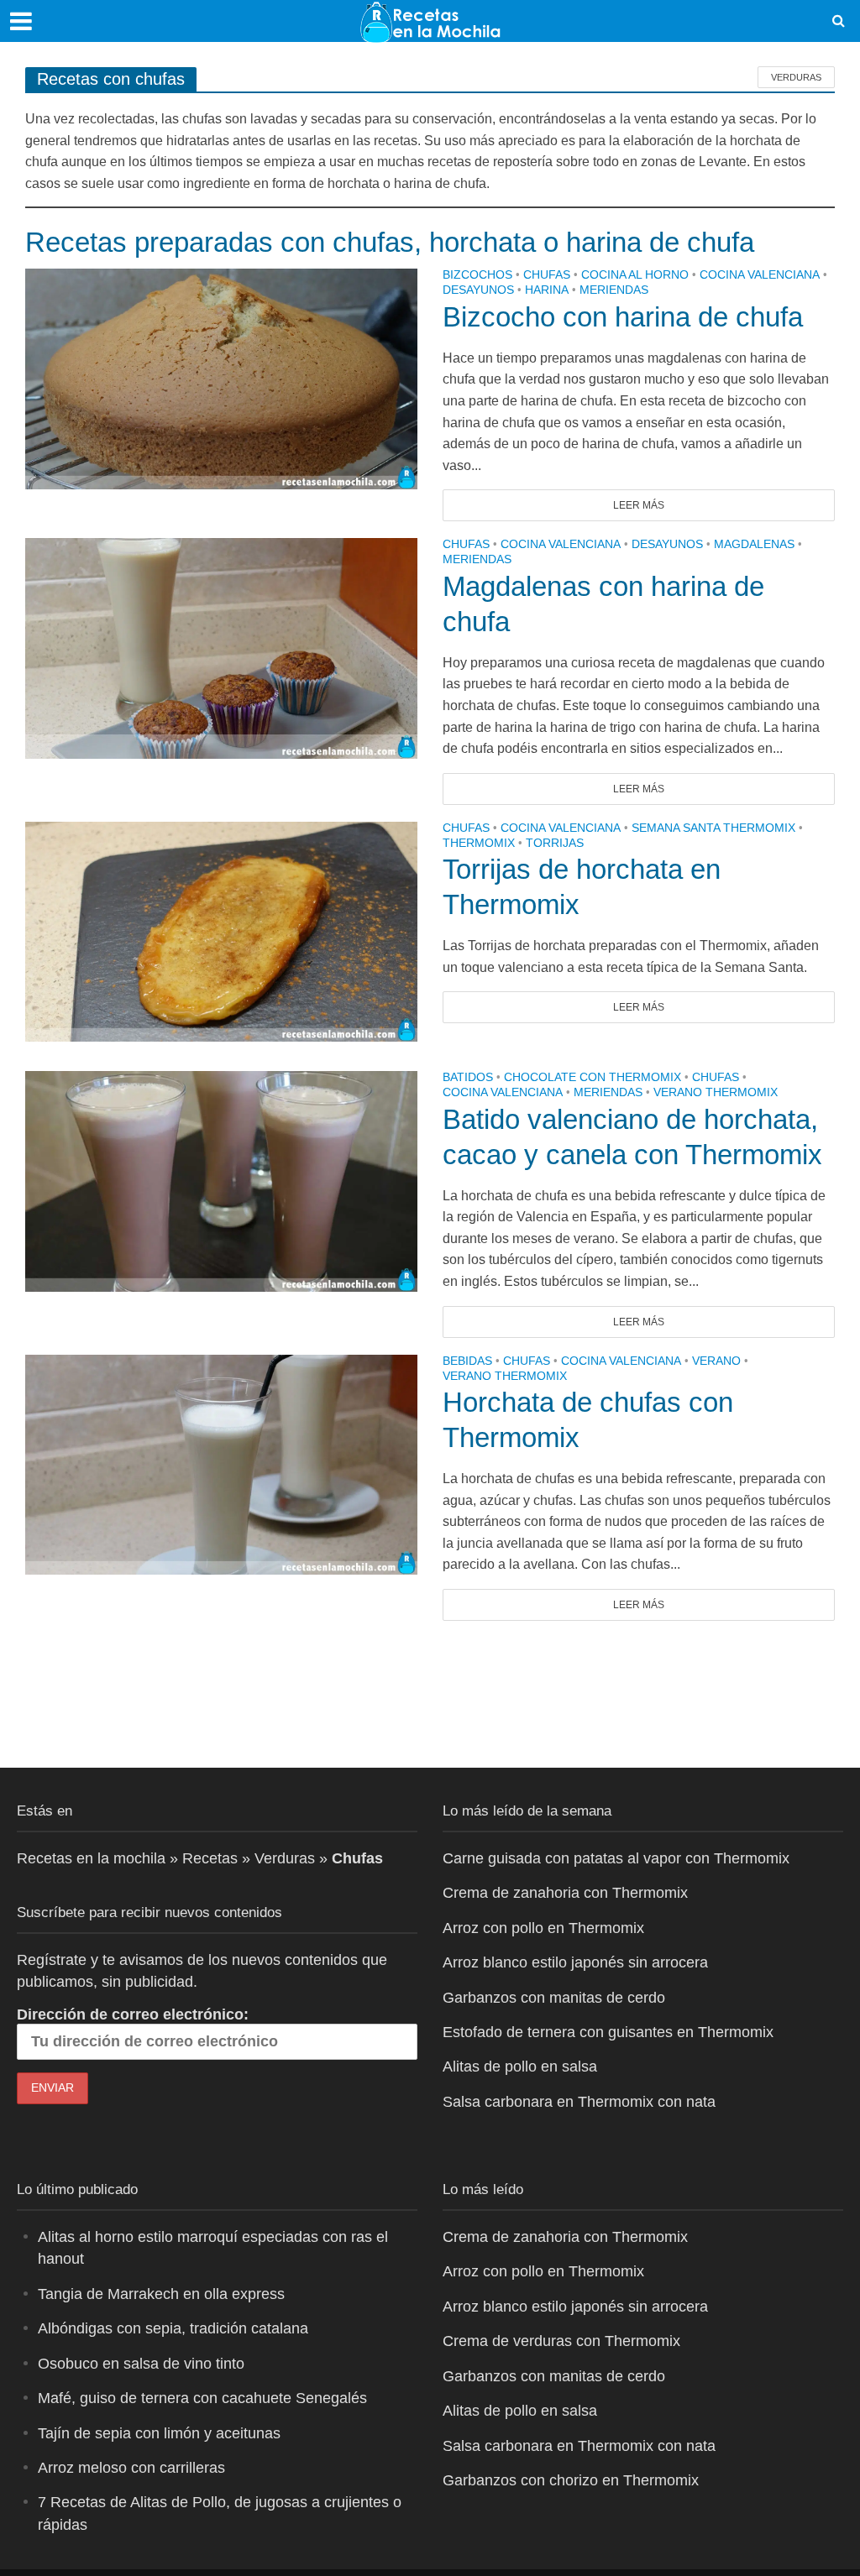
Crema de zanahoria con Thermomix (565, 1893)
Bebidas (467, 1361)
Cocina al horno (635, 275)
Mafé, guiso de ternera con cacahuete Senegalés (202, 2398)
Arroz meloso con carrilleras (131, 2468)
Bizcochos (477, 275)
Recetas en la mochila (91, 1858)
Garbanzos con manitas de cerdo (554, 1998)
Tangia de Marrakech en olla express (161, 2294)
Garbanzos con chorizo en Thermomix (571, 2480)
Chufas (547, 275)
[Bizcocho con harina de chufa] (221, 378)
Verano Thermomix (716, 1092)
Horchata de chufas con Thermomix (588, 1420)
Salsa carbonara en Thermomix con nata (579, 2102)
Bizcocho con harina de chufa (623, 317)
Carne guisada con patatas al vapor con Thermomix (616, 1858)
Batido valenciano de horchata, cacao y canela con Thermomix (632, 1137)
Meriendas (614, 290)
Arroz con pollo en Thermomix (543, 1928)
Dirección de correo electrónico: (133, 2014)
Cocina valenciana (760, 275)
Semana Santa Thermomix (713, 828)
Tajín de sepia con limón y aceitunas (159, 2433)
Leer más (639, 505)
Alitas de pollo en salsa (520, 2067)
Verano (716, 1361)
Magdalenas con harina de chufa (603, 604)
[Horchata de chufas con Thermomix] (221, 1463)
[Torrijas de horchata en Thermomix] (221, 930)
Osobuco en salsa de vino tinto (141, 2364)
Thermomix (479, 843)
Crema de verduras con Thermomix (561, 2341)
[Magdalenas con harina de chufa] (221, 648)
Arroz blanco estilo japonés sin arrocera (575, 1962)
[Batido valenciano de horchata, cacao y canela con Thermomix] (221, 1181)
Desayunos (478, 290)
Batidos (468, 1077)
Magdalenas (754, 544)
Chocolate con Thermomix (593, 1077)
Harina (547, 290)
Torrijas (555, 843)
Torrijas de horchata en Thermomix (582, 887)
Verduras (796, 77)
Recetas (210, 1858)
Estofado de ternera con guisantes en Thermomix (608, 2032)
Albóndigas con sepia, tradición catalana (173, 2328)
